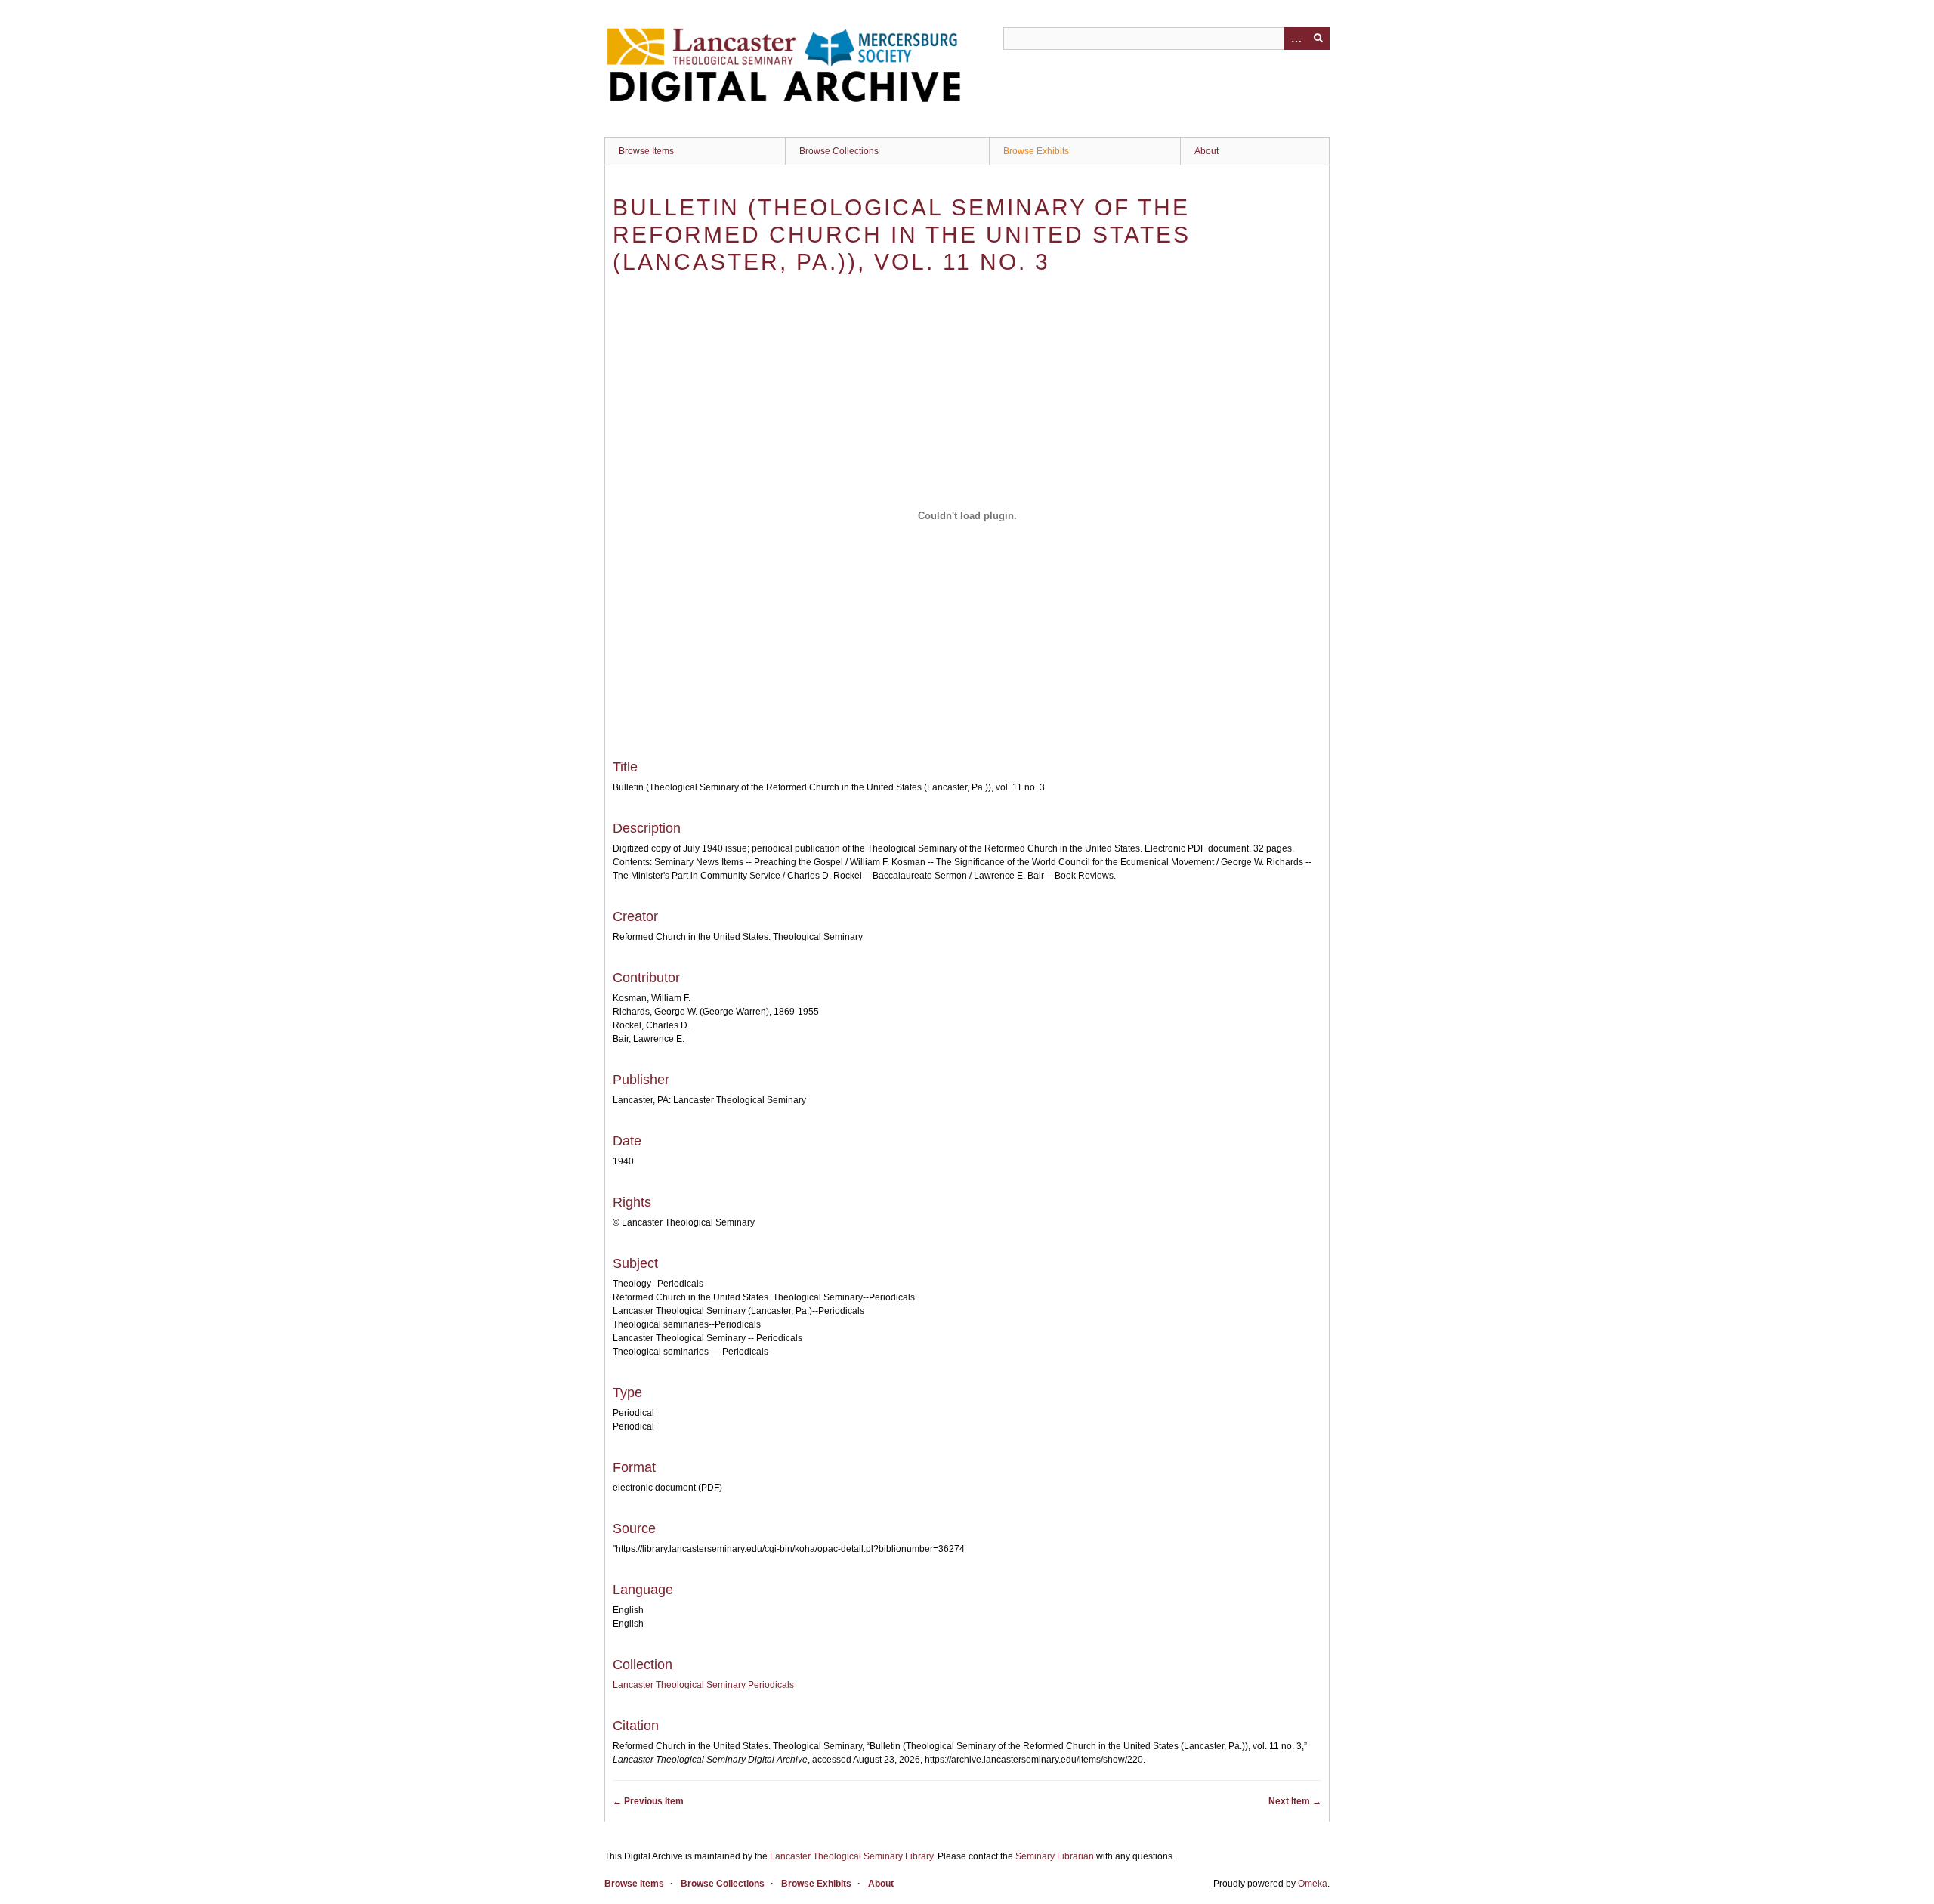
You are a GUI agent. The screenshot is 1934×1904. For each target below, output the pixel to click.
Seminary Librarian (1055, 1856)
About (1206, 151)
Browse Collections (839, 151)
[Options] (1296, 39)
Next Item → (1295, 1801)
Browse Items (646, 151)
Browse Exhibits (1036, 151)
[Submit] (1318, 39)
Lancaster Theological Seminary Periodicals (703, 1685)
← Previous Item (648, 1801)
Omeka (1313, 1884)
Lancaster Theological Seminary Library (851, 1856)
